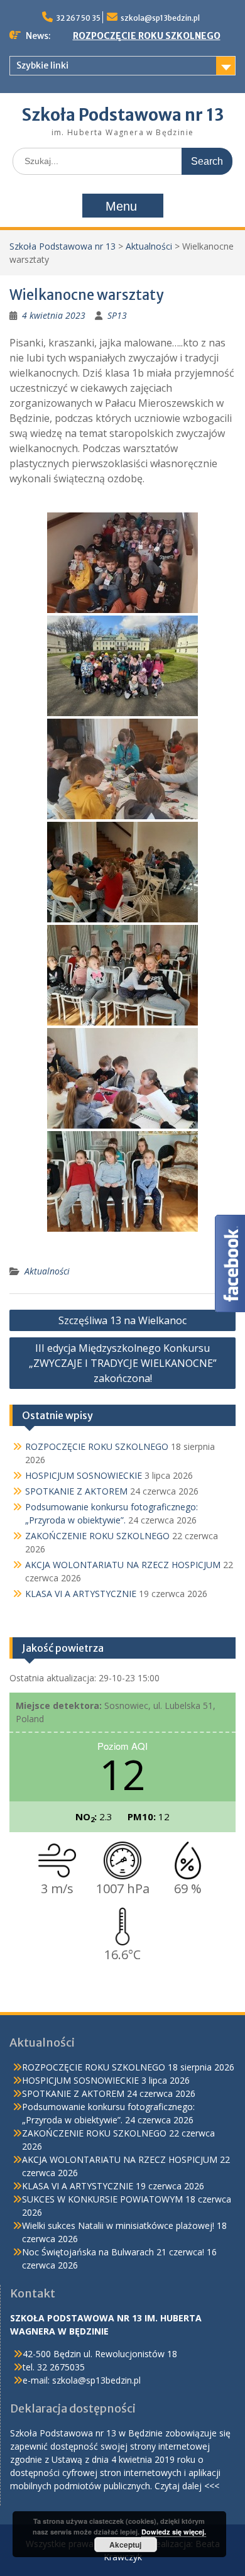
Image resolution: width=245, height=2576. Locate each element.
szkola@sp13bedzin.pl (160, 18)
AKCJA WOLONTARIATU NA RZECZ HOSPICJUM (123, 1565)
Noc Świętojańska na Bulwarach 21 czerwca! (113, 2252)
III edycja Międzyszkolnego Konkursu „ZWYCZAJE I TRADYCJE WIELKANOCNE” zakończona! (123, 1363)
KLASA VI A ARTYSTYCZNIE (81, 1594)
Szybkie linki (42, 65)
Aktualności (149, 246)
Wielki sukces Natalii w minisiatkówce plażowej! (118, 2225)
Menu (121, 206)
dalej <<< (201, 2486)
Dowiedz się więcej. (174, 2532)
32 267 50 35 (78, 18)
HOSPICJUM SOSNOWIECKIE (84, 1475)
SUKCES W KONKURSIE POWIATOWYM (102, 2199)
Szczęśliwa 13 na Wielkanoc (122, 1320)
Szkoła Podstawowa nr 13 (123, 115)
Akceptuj (125, 2545)
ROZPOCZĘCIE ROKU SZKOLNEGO (147, 36)
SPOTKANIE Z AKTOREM (76, 1491)
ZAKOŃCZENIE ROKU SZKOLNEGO (97, 1536)
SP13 (117, 315)
